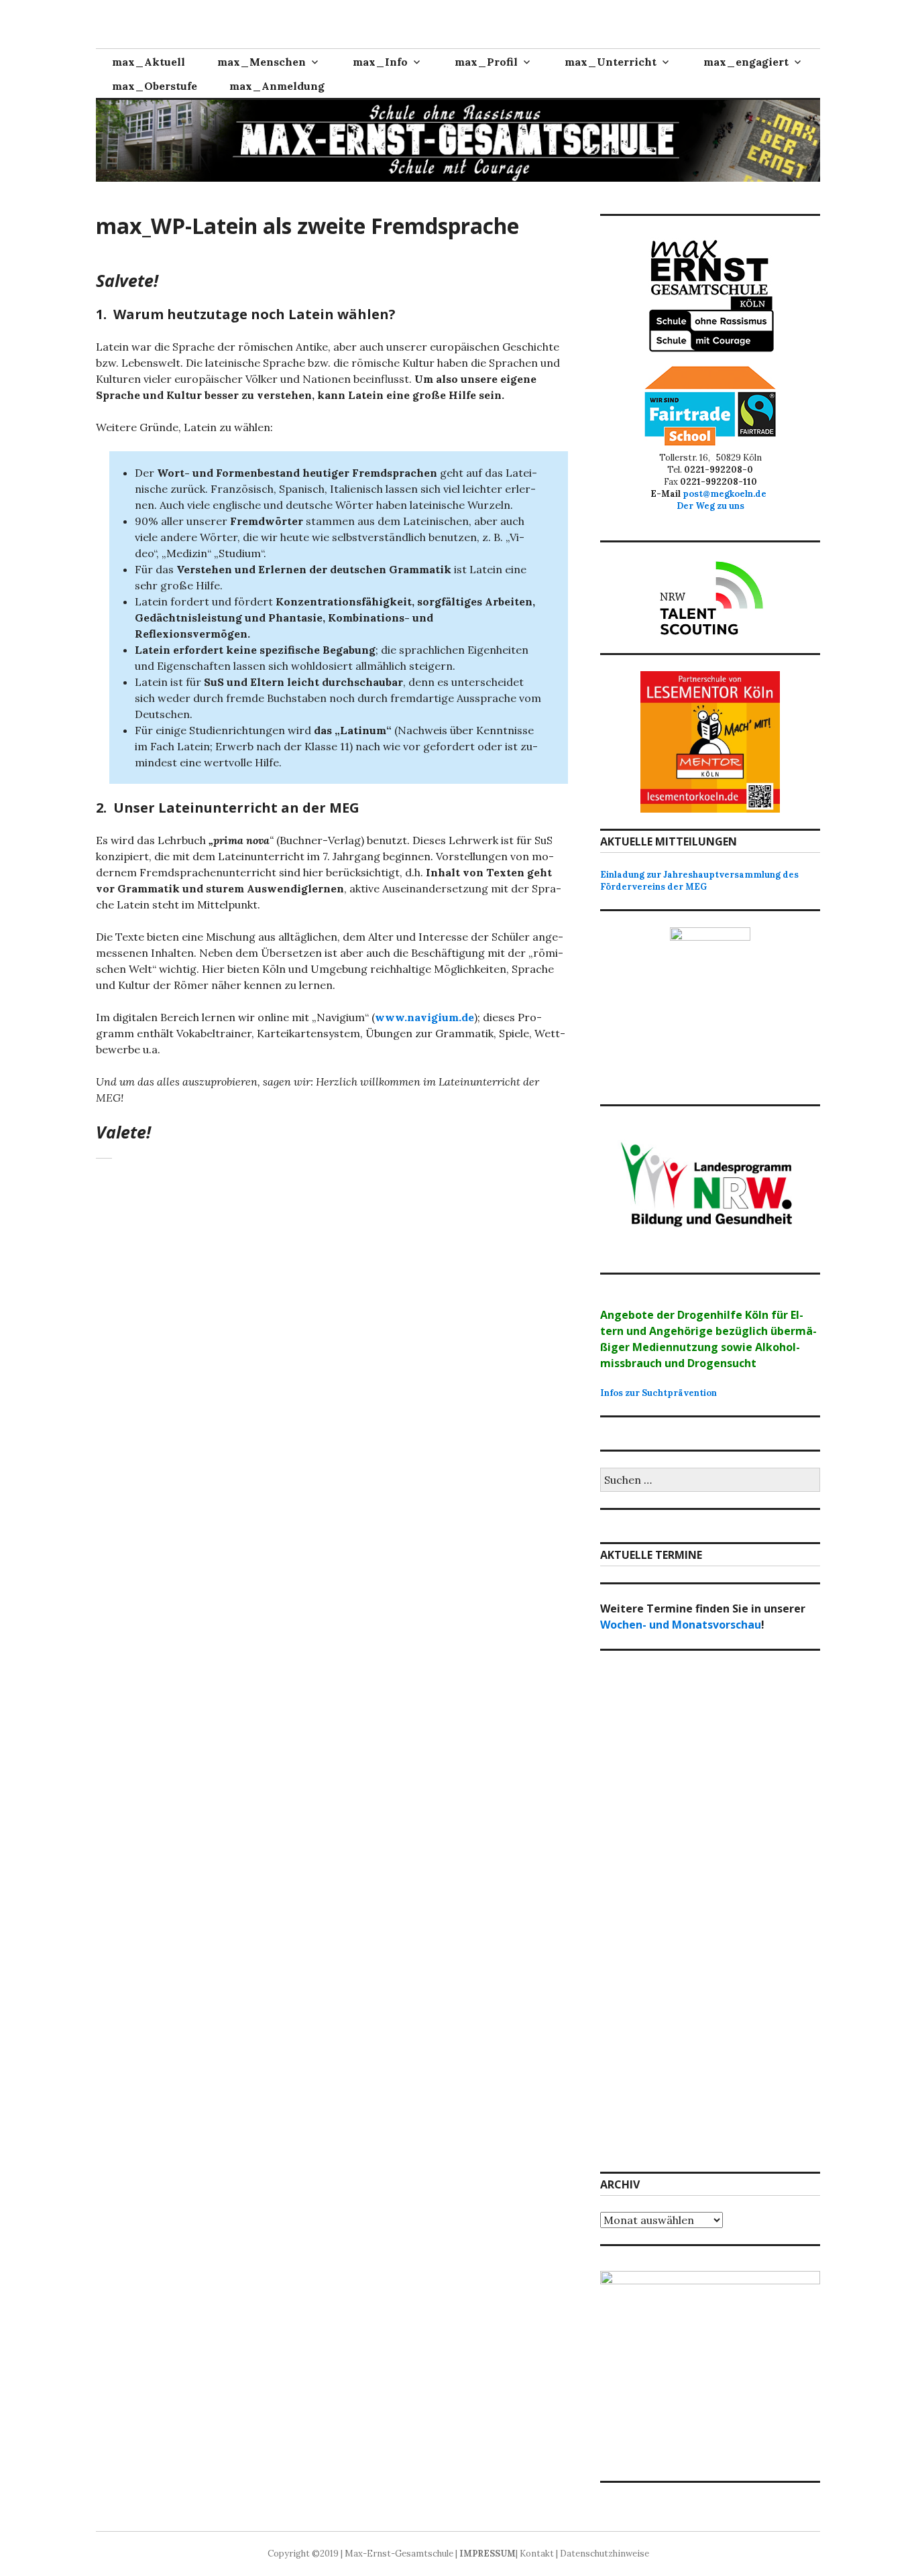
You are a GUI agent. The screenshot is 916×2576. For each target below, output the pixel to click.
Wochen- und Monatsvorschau (681, 1625)
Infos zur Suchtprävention (659, 1393)
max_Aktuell (149, 62)
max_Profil (486, 62)
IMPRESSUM (488, 2554)
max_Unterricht (611, 62)
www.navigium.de (424, 1017)
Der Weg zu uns (710, 506)
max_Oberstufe (155, 86)
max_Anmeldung (277, 86)
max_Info (380, 62)
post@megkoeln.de (727, 494)
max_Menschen (262, 62)
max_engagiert (746, 62)
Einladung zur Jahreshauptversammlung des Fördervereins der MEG (699, 881)
